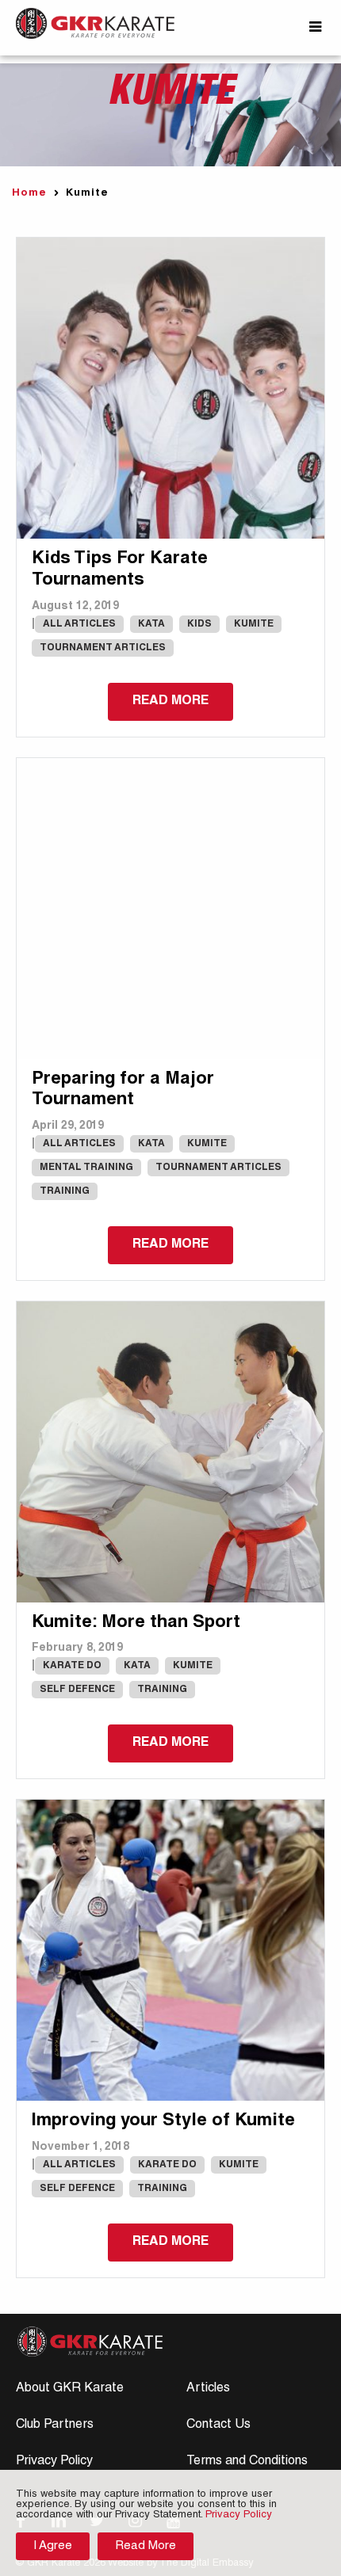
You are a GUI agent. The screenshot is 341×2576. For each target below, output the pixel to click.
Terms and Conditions (247, 2462)
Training (65, 1191)
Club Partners (55, 2425)
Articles (208, 2389)
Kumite (254, 624)
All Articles (79, 624)
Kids (199, 624)
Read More (146, 2546)
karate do (72, 1666)
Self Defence (77, 1690)
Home (29, 194)
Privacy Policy (54, 2462)
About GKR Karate (70, 2389)
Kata (151, 624)
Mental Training (86, 1168)
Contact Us (218, 2425)
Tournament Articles (103, 648)
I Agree (53, 2546)
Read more (170, 702)
